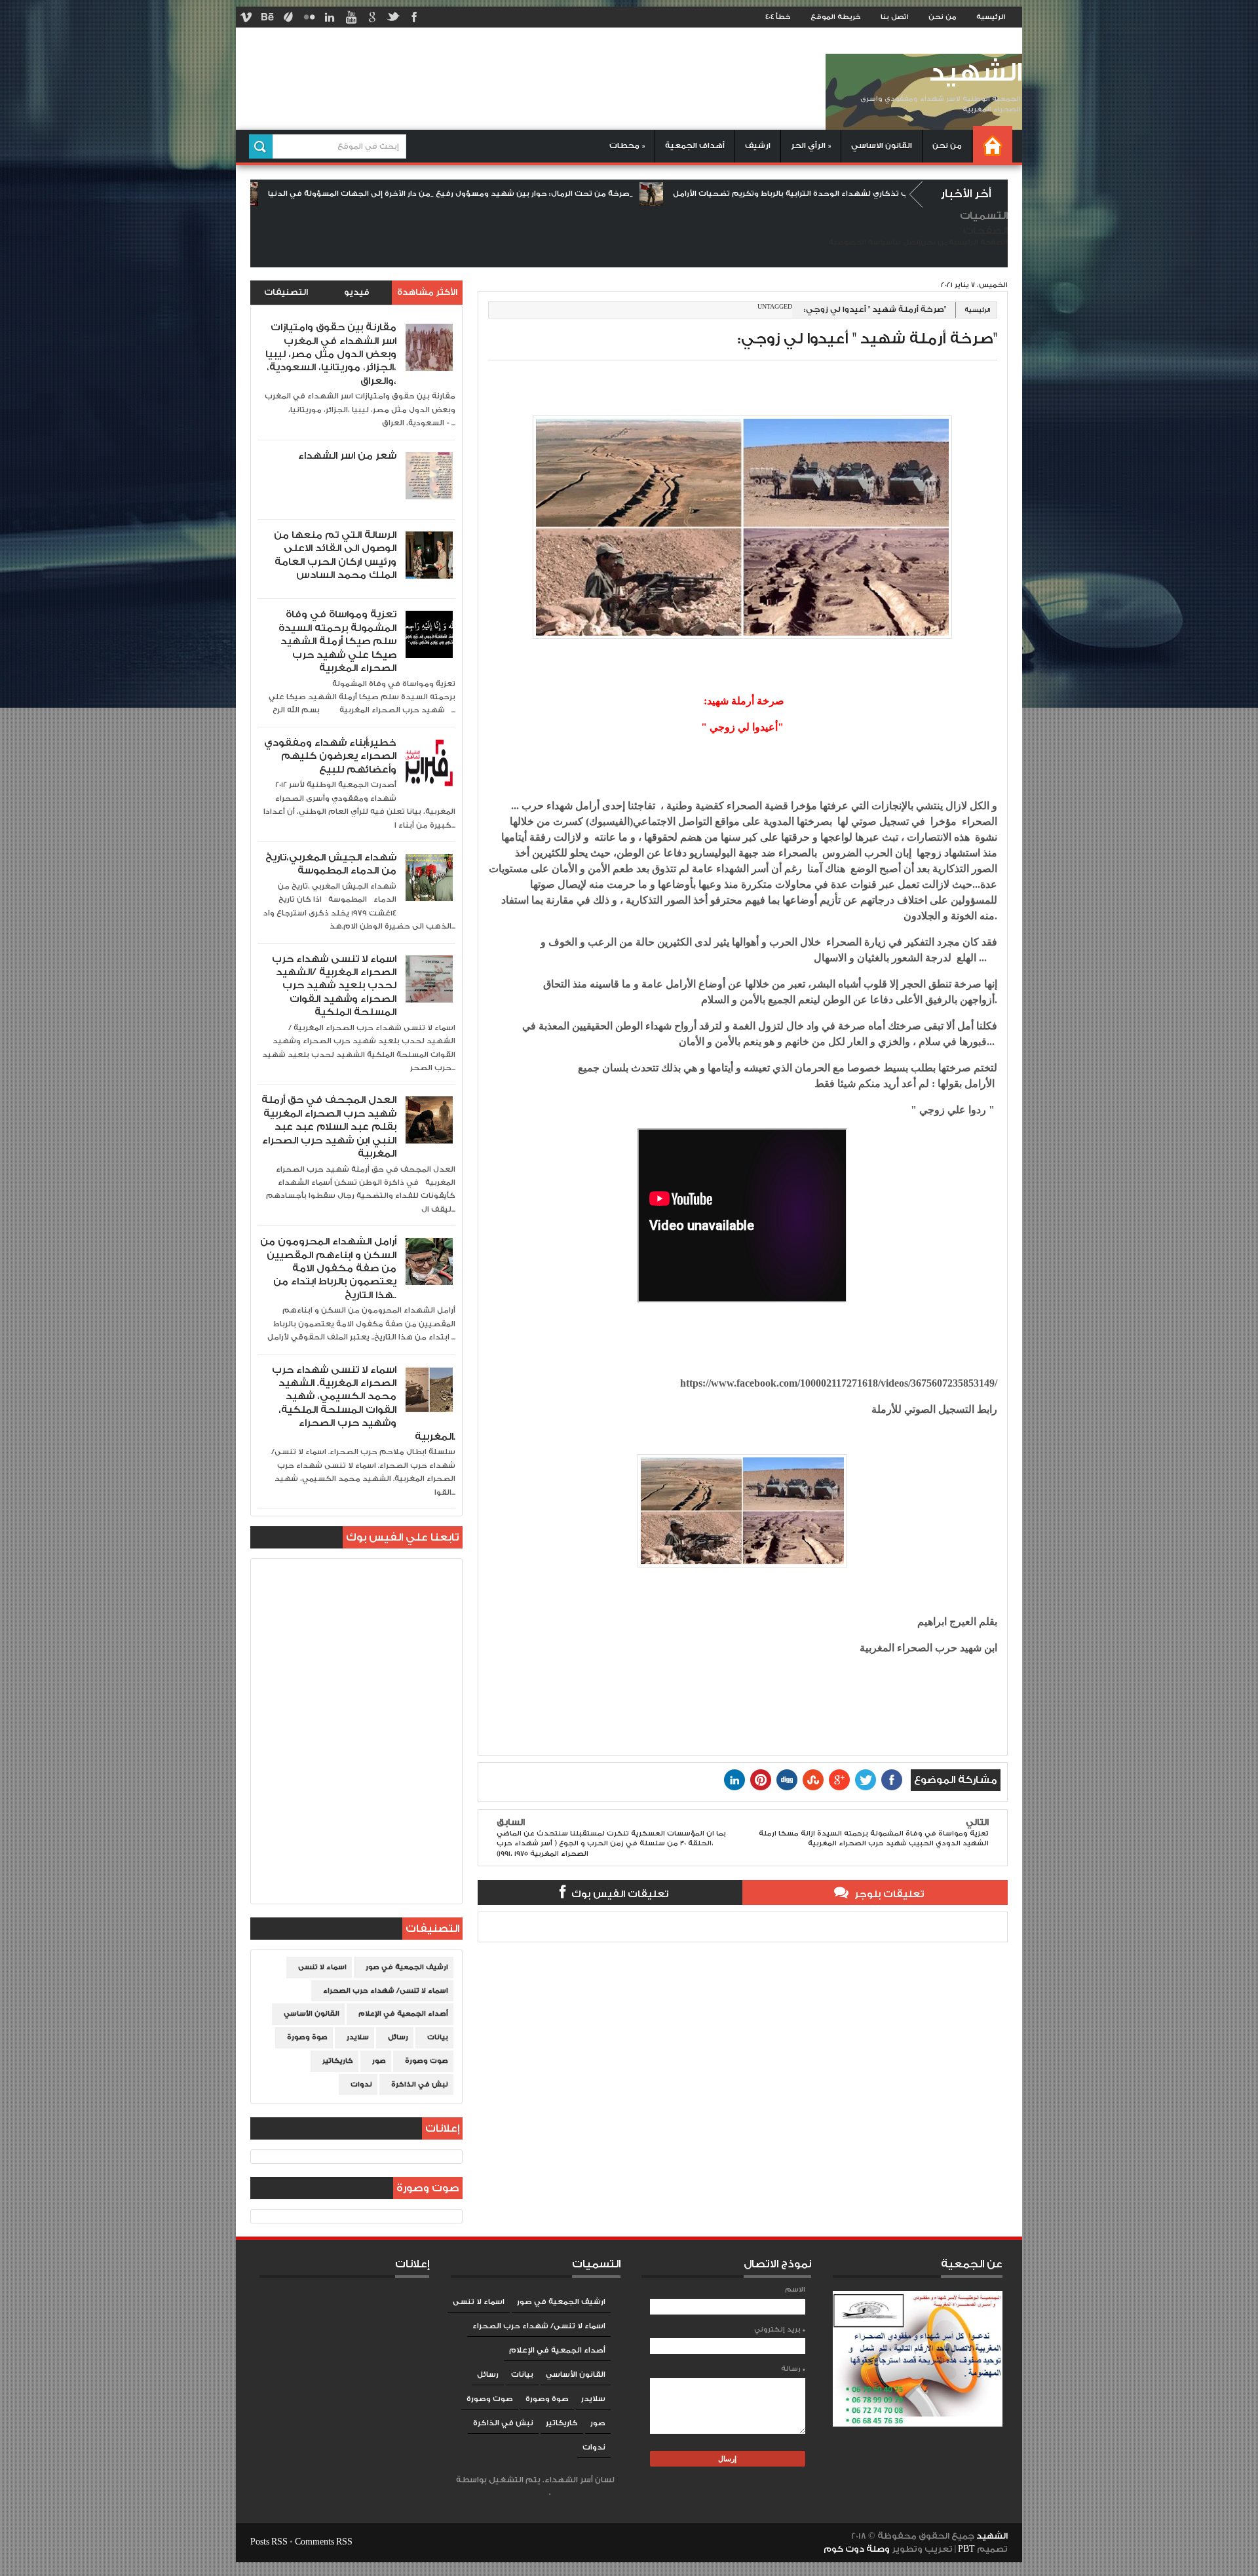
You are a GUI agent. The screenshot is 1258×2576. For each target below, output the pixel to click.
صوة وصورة (307, 2037)
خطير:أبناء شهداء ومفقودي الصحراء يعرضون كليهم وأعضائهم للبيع (330, 756)
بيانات (438, 2037)
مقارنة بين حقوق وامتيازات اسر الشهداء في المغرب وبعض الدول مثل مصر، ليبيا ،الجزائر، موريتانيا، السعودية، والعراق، (331, 354)
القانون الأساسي (312, 2014)
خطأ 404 (778, 17)
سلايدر (358, 2037)
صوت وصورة (427, 2061)
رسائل (398, 2037)
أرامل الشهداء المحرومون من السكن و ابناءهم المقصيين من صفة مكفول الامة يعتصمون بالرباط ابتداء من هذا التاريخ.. (328, 1268)
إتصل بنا (906, 242)
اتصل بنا (895, 17)
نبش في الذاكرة (420, 2085)
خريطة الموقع (836, 17)
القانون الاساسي (882, 146)
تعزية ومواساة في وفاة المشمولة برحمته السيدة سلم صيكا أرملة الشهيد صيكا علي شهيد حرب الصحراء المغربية (337, 641)
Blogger (535, 2492)
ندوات (361, 2085)
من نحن (943, 17)
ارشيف (758, 146)
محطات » (627, 146)
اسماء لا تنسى (322, 1967)
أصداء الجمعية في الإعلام (403, 2014)
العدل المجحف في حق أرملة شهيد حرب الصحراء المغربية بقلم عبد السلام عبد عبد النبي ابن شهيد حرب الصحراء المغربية (329, 1127)
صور (379, 2061)
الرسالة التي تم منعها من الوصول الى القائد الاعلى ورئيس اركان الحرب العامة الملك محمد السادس (335, 555)
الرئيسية (991, 17)
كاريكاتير (338, 2061)
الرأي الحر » (811, 146)
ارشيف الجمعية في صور (407, 1967)
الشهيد (975, 73)
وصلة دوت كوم (857, 2549)
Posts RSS (269, 2542)
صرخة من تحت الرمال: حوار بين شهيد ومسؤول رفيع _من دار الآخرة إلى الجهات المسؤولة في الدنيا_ (359, 194)
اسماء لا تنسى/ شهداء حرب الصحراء (386, 1991)
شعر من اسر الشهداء (347, 456)
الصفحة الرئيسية (978, 242)
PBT (967, 2549)
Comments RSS (324, 2542)
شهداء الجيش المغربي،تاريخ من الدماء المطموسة (331, 864)
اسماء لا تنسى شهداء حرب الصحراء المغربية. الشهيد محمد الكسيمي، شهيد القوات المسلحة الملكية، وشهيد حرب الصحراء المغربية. (364, 1403)
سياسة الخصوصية (861, 242)
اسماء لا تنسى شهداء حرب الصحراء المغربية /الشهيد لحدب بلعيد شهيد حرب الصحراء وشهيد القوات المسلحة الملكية (334, 986)
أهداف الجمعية (695, 146)
